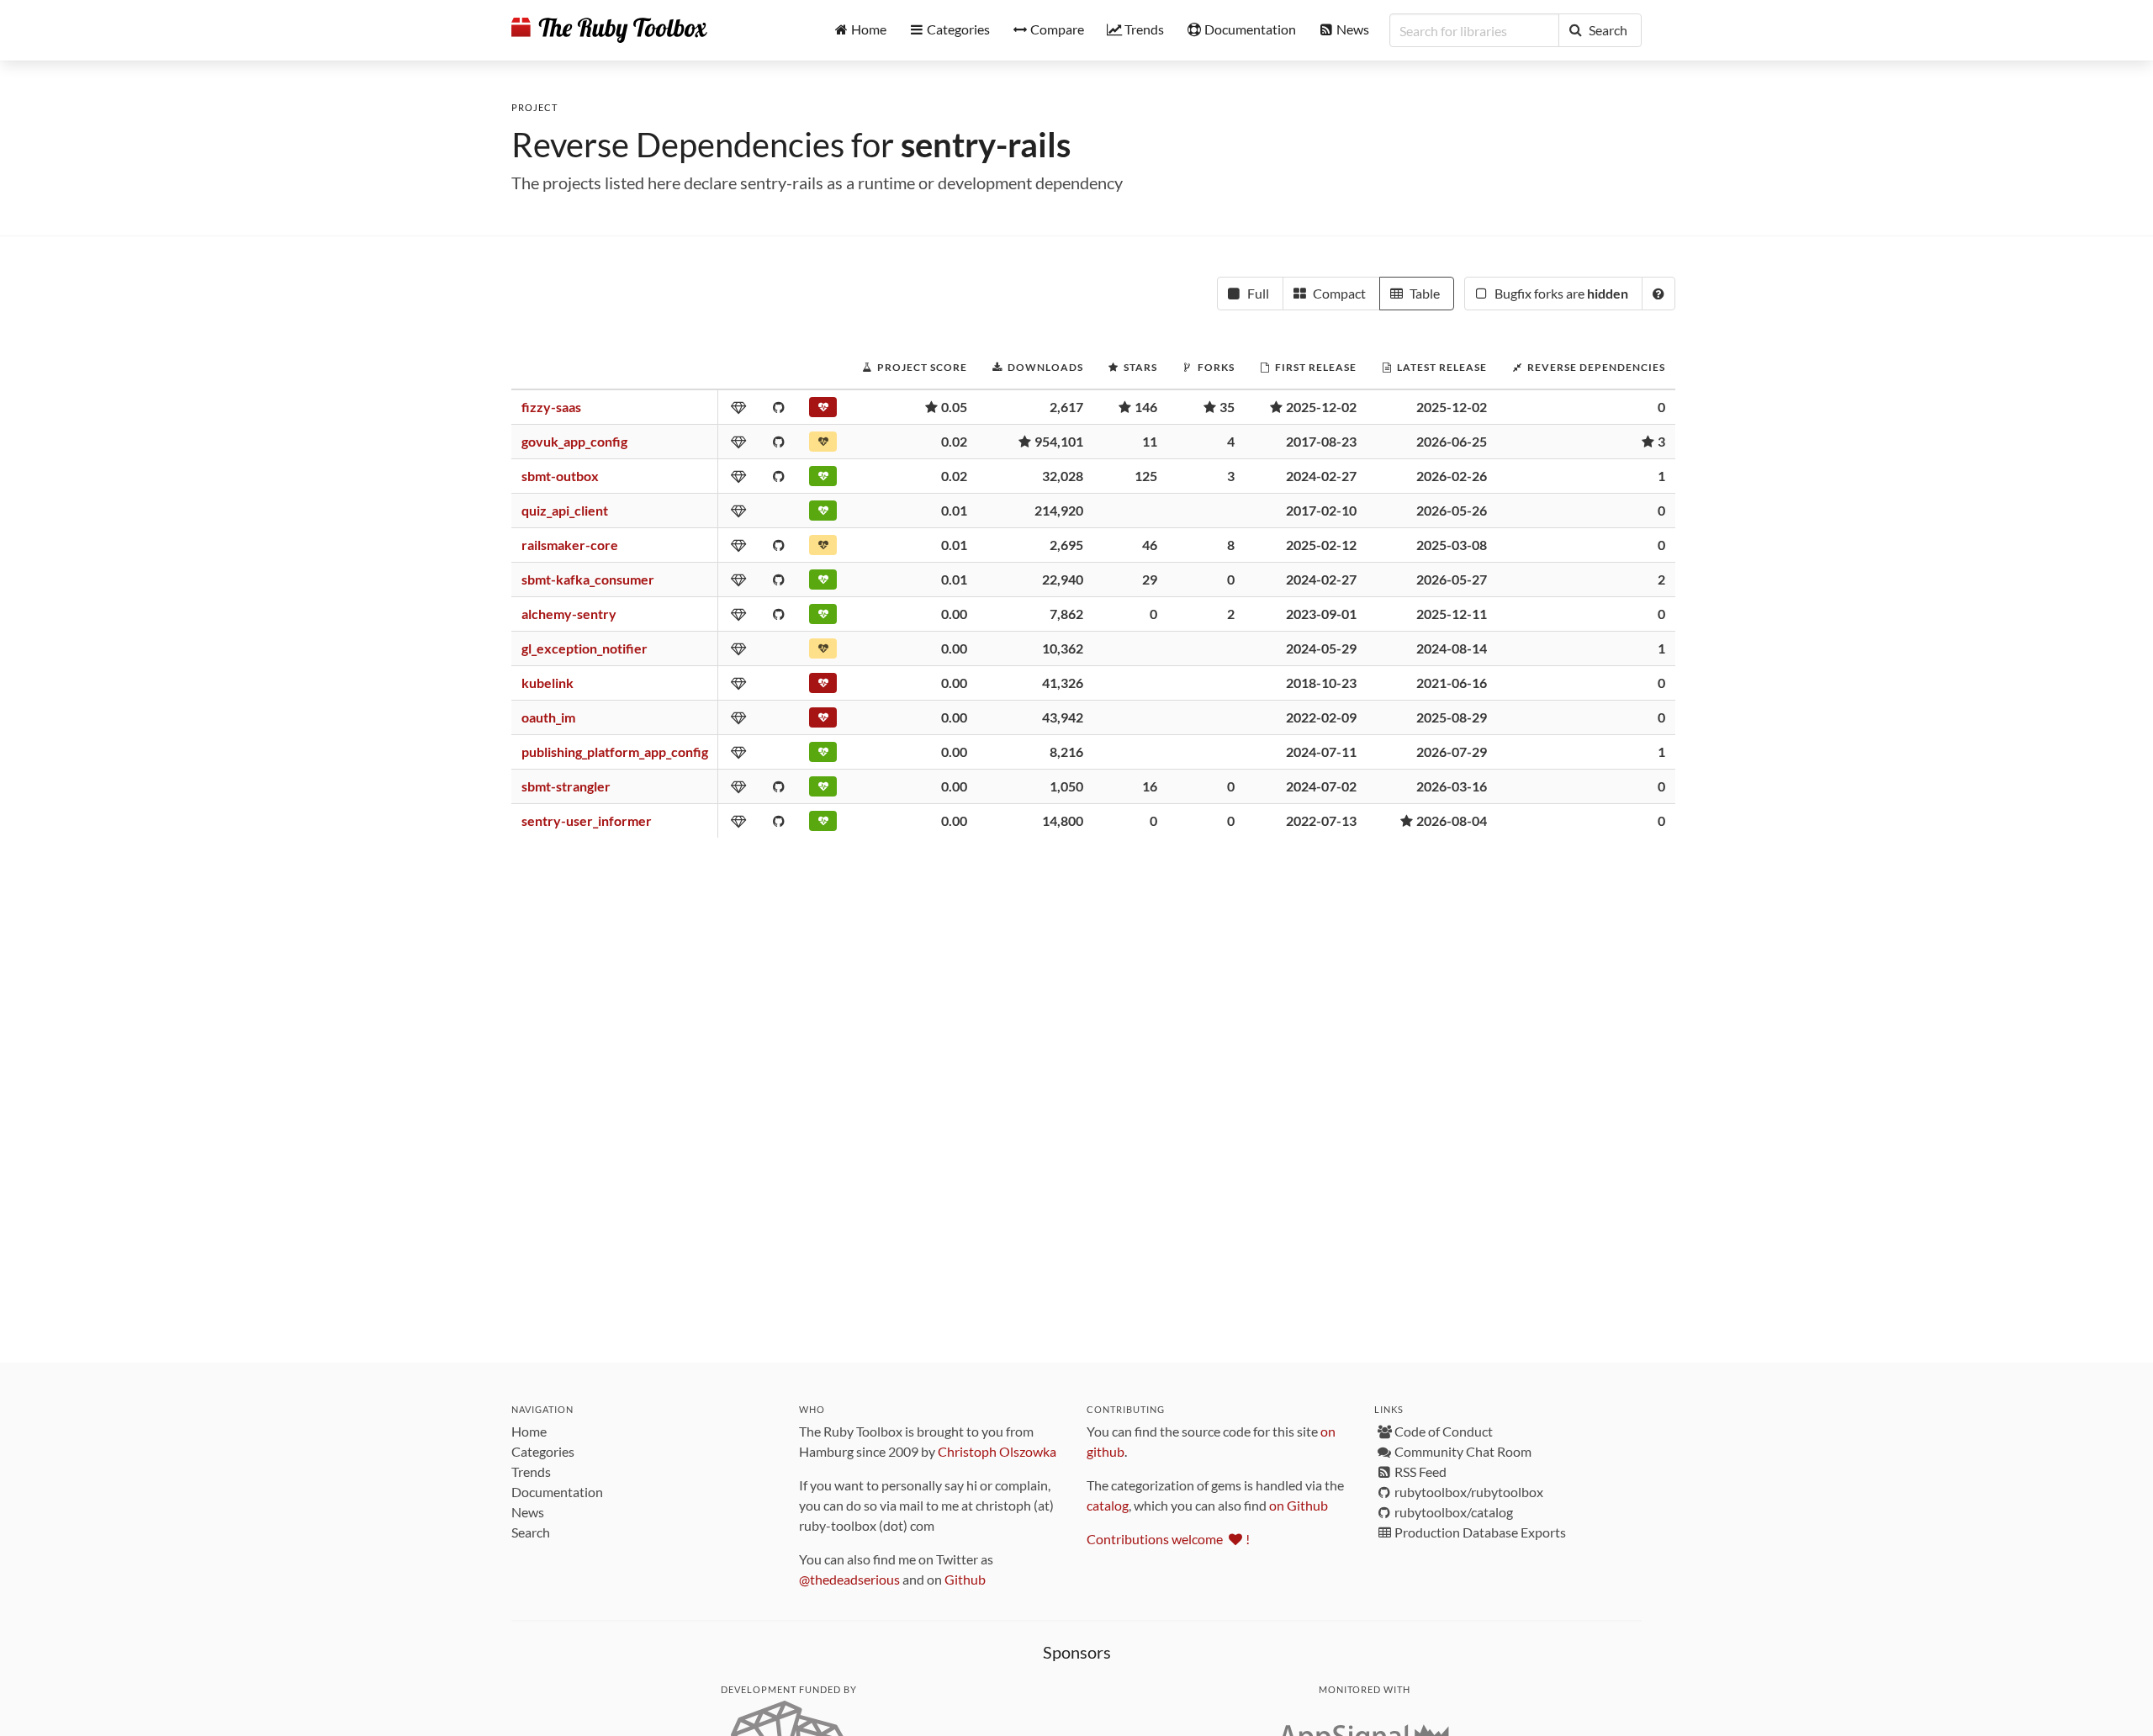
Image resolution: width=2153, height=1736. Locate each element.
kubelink (548, 683)
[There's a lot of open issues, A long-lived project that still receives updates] (823, 445)
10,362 (1063, 648)
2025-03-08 (1452, 545)
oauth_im (548, 717)
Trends (531, 1471)
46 (1150, 545)
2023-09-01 (1321, 614)
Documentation (557, 1492)
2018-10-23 (1321, 683)
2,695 (1066, 545)
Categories (543, 1451)
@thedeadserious (849, 1579)
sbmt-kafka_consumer (588, 579)
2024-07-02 (1321, 786)
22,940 (1063, 579)
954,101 (1059, 441)
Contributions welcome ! (1168, 1539)
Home (529, 1431)
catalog (1108, 1505)
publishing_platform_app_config (615, 752)
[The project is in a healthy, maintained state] (823, 479)
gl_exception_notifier (585, 648)
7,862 (1066, 614)
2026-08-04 (1452, 820)
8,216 (1066, 752)
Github (965, 1579)
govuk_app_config (574, 441)
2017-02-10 (1321, 510)
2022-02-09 (1321, 717)
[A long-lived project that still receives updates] (823, 514)
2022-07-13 (1321, 820)
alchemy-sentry (569, 614)
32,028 (1063, 476)
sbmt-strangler (566, 786)
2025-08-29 (1452, 717)
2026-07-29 (1452, 752)
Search (531, 1532)
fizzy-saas (551, 407)
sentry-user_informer (587, 820)
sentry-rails (986, 145)
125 (1146, 476)
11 (1150, 441)
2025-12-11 (1452, 614)
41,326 (1063, 683)
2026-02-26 (1452, 476)
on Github (1299, 1505)
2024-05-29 (1321, 648)
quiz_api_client (565, 510)
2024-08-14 (1452, 648)
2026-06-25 (1452, 441)
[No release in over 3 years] (823, 686)
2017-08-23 (1321, 441)
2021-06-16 (1452, 683)
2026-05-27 (1452, 579)
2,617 (1066, 407)
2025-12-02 (1321, 407)
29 (1150, 579)
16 (1150, 786)
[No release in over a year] (823, 548)
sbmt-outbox (560, 476)
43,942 (1063, 717)
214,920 (1059, 510)
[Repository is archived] (823, 410)
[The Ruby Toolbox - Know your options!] (609, 30)
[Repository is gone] (823, 721)
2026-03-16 (1452, 786)
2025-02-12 (1321, 545)
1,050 (1066, 786)
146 (1146, 407)
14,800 (1063, 820)
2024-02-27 (1321, 476)
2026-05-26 (1452, 510)
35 (1227, 407)
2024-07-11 (1321, 752)
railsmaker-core (570, 545)
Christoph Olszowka (997, 1451)
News (528, 1512)
